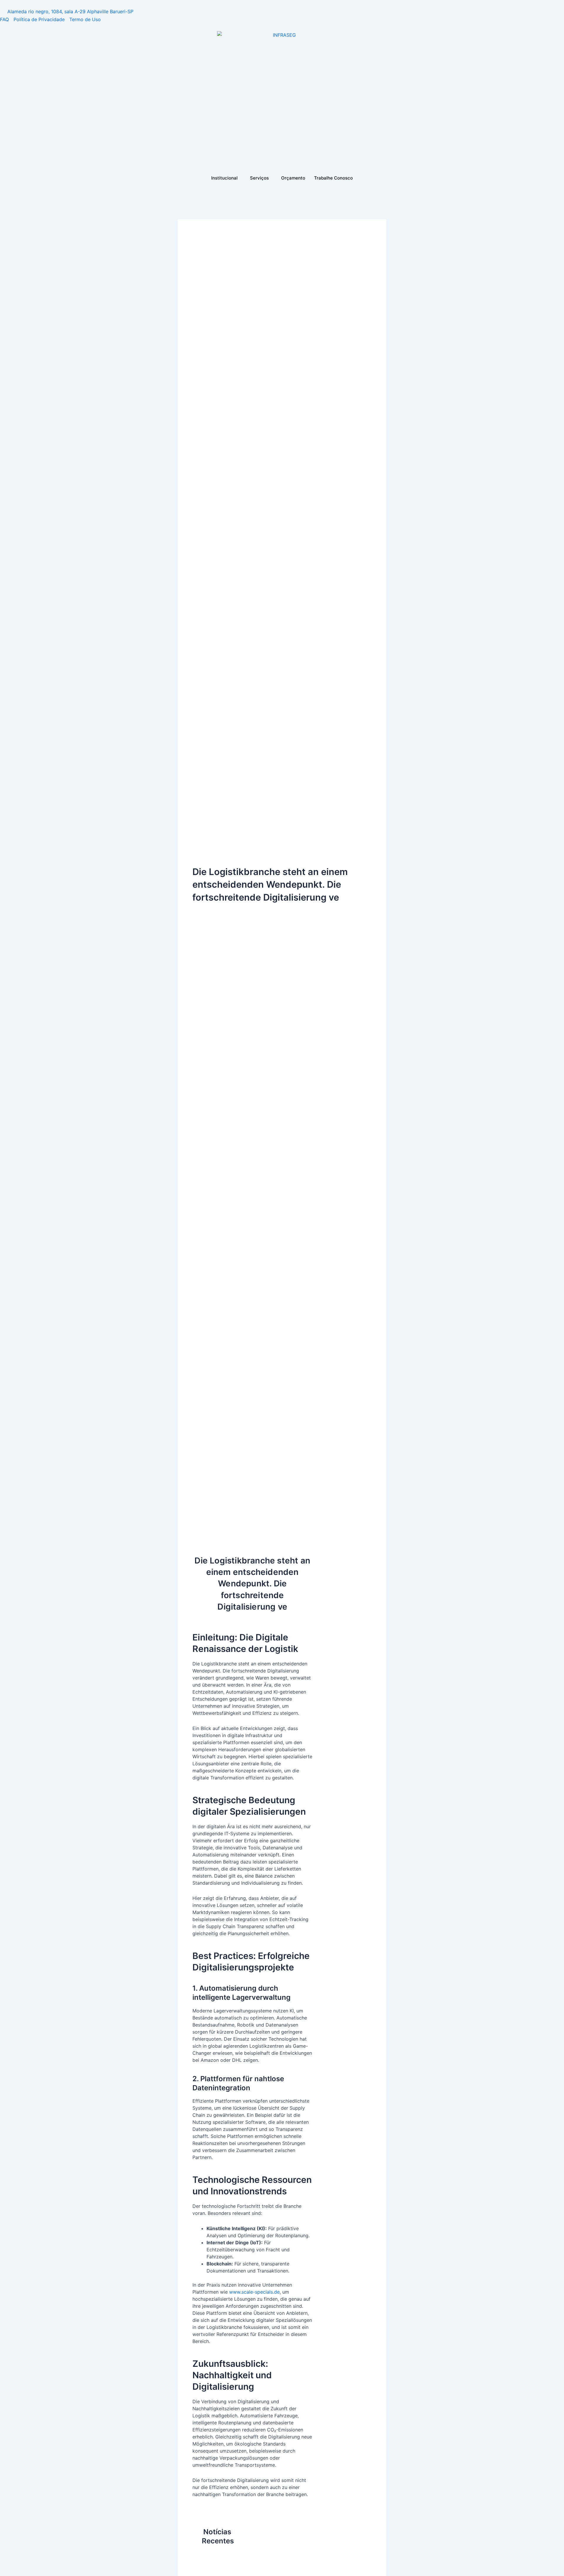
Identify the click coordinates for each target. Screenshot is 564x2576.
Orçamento (293, 178)
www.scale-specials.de (254, 2292)
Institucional (224, 178)
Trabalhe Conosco (333, 178)
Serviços (259, 178)
